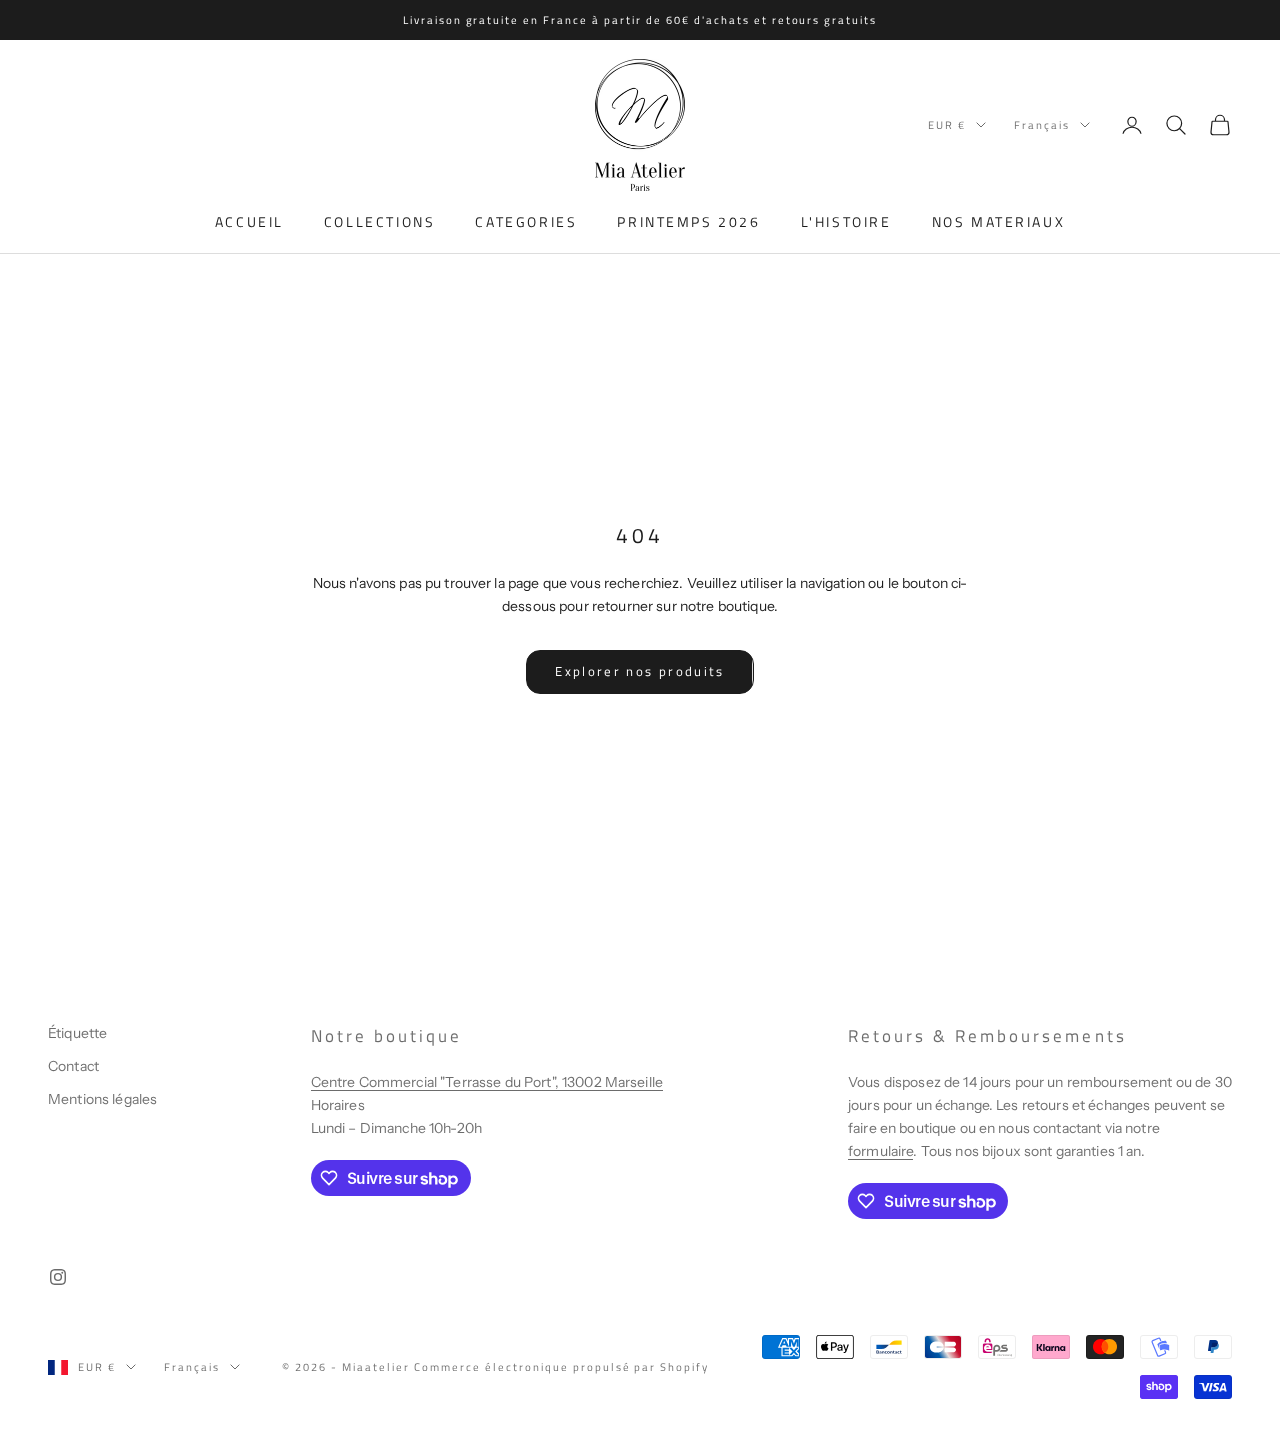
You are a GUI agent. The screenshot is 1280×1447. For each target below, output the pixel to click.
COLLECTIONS (380, 222)
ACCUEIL (249, 222)
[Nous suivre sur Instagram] (58, 1277)
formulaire (880, 1151)
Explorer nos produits (639, 671)
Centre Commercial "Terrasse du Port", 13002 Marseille (487, 1082)
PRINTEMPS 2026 (688, 222)
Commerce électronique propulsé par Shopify (561, 1367)
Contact (73, 1066)
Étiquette (77, 1033)
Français (1042, 125)
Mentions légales (102, 1099)
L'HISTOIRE (846, 222)
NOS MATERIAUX (999, 222)
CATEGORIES (526, 222)
